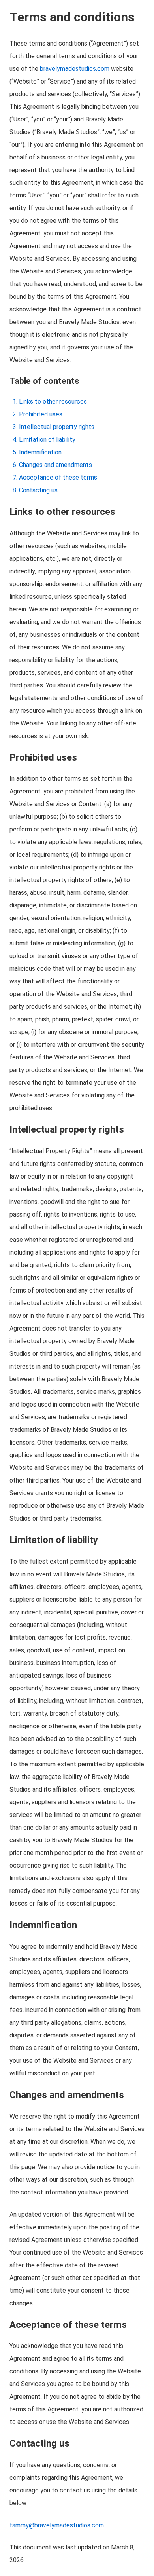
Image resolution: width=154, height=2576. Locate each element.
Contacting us (38, 490)
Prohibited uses (41, 414)
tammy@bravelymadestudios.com (57, 2525)
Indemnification (40, 452)
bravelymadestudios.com (75, 69)
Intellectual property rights (57, 427)
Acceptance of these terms (58, 477)
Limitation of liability (47, 439)
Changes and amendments (55, 465)
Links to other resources (53, 401)
